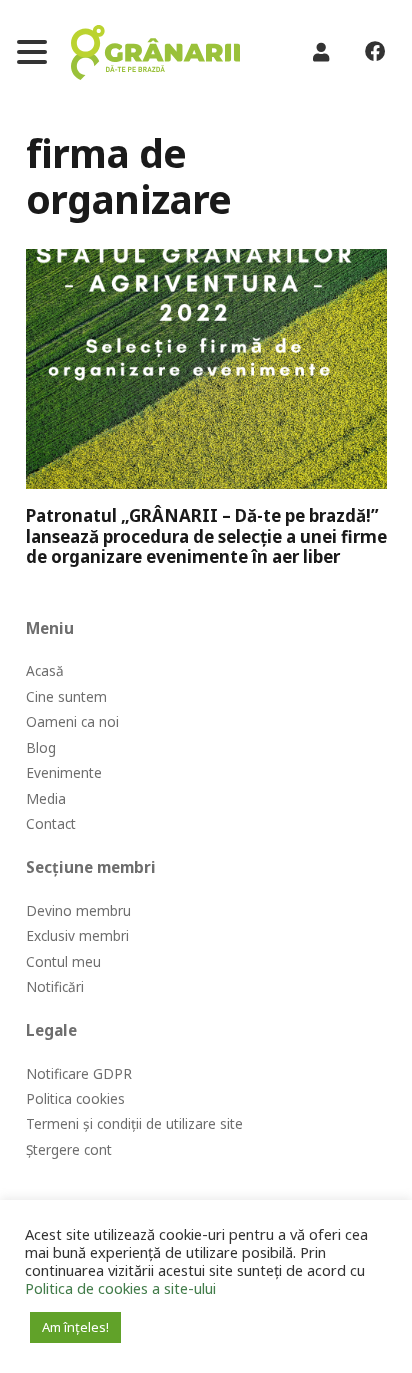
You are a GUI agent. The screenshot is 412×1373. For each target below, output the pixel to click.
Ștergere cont (69, 1149)
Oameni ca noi (72, 721)
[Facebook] (374, 52)
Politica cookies (75, 1098)
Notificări (55, 986)
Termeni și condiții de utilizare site (134, 1123)
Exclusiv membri (77, 935)
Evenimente (64, 772)
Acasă (45, 670)
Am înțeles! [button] (75, 1327)
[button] (31, 52)
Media (46, 798)
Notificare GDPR (79, 1073)
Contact (51, 823)
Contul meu (63, 961)
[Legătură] (155, 52)
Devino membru (78, 910)
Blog (41, 747)
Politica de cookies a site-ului (120, 1288)
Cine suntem (66, 696)
